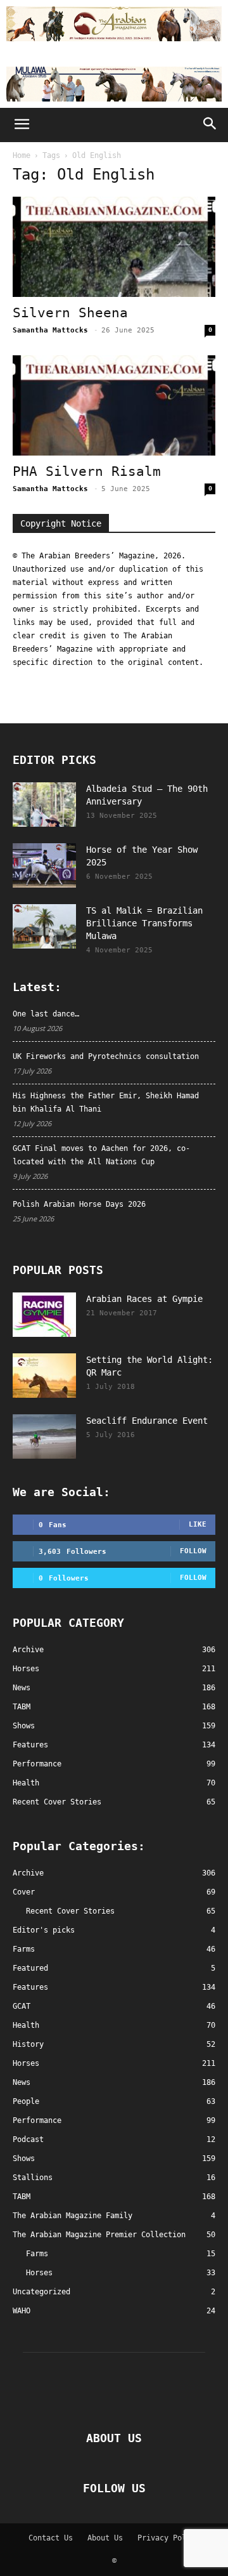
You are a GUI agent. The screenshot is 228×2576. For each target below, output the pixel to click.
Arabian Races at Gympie (144, 1299)
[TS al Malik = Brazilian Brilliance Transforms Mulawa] (44, 926)
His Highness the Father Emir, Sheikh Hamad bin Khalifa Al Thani (106, 1102)
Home (22, 155)
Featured (30, 1968)
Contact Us (51, 2538)
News (22, 2082)
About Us (105, 2538)
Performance (37, 2120)
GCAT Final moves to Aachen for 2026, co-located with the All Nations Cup (101, 1155)
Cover (24, 1892)
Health (26, 2025)
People (26, 2101)
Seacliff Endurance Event (147, 1421)
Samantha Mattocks (50, 330)
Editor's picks (44, 1930)
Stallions (33, 2178)
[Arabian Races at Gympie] (44, 1315)
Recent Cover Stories (70, 1911)
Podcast (28, 2139)
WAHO (22, 2311)
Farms (24, 1949)
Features (30, 1987)
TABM (22, 2197)
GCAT (22, 2006)
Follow (193, 1551)
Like (198, 1524)
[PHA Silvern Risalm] (114, 405)
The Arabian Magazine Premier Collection (99, 2235)
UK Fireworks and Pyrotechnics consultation (106, 1056)
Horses (26, 2063)
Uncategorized (41, 2292)
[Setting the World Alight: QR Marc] (44, 1376)
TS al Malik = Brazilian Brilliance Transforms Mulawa (144, 923)
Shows (24, 2159)
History (28, 2044)
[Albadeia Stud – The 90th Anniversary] (44, 805)
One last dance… (46, 1014)
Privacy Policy (168, 2538)
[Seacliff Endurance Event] (44, 1436)
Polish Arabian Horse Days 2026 (79, 1204)
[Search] (210, 125)
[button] (22, 125)
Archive (28, 1873)
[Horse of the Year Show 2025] (44, 865)
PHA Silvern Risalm (87, 471)
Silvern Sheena (70, 313)
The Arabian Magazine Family (73, 2216)
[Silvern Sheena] (114, 247)
